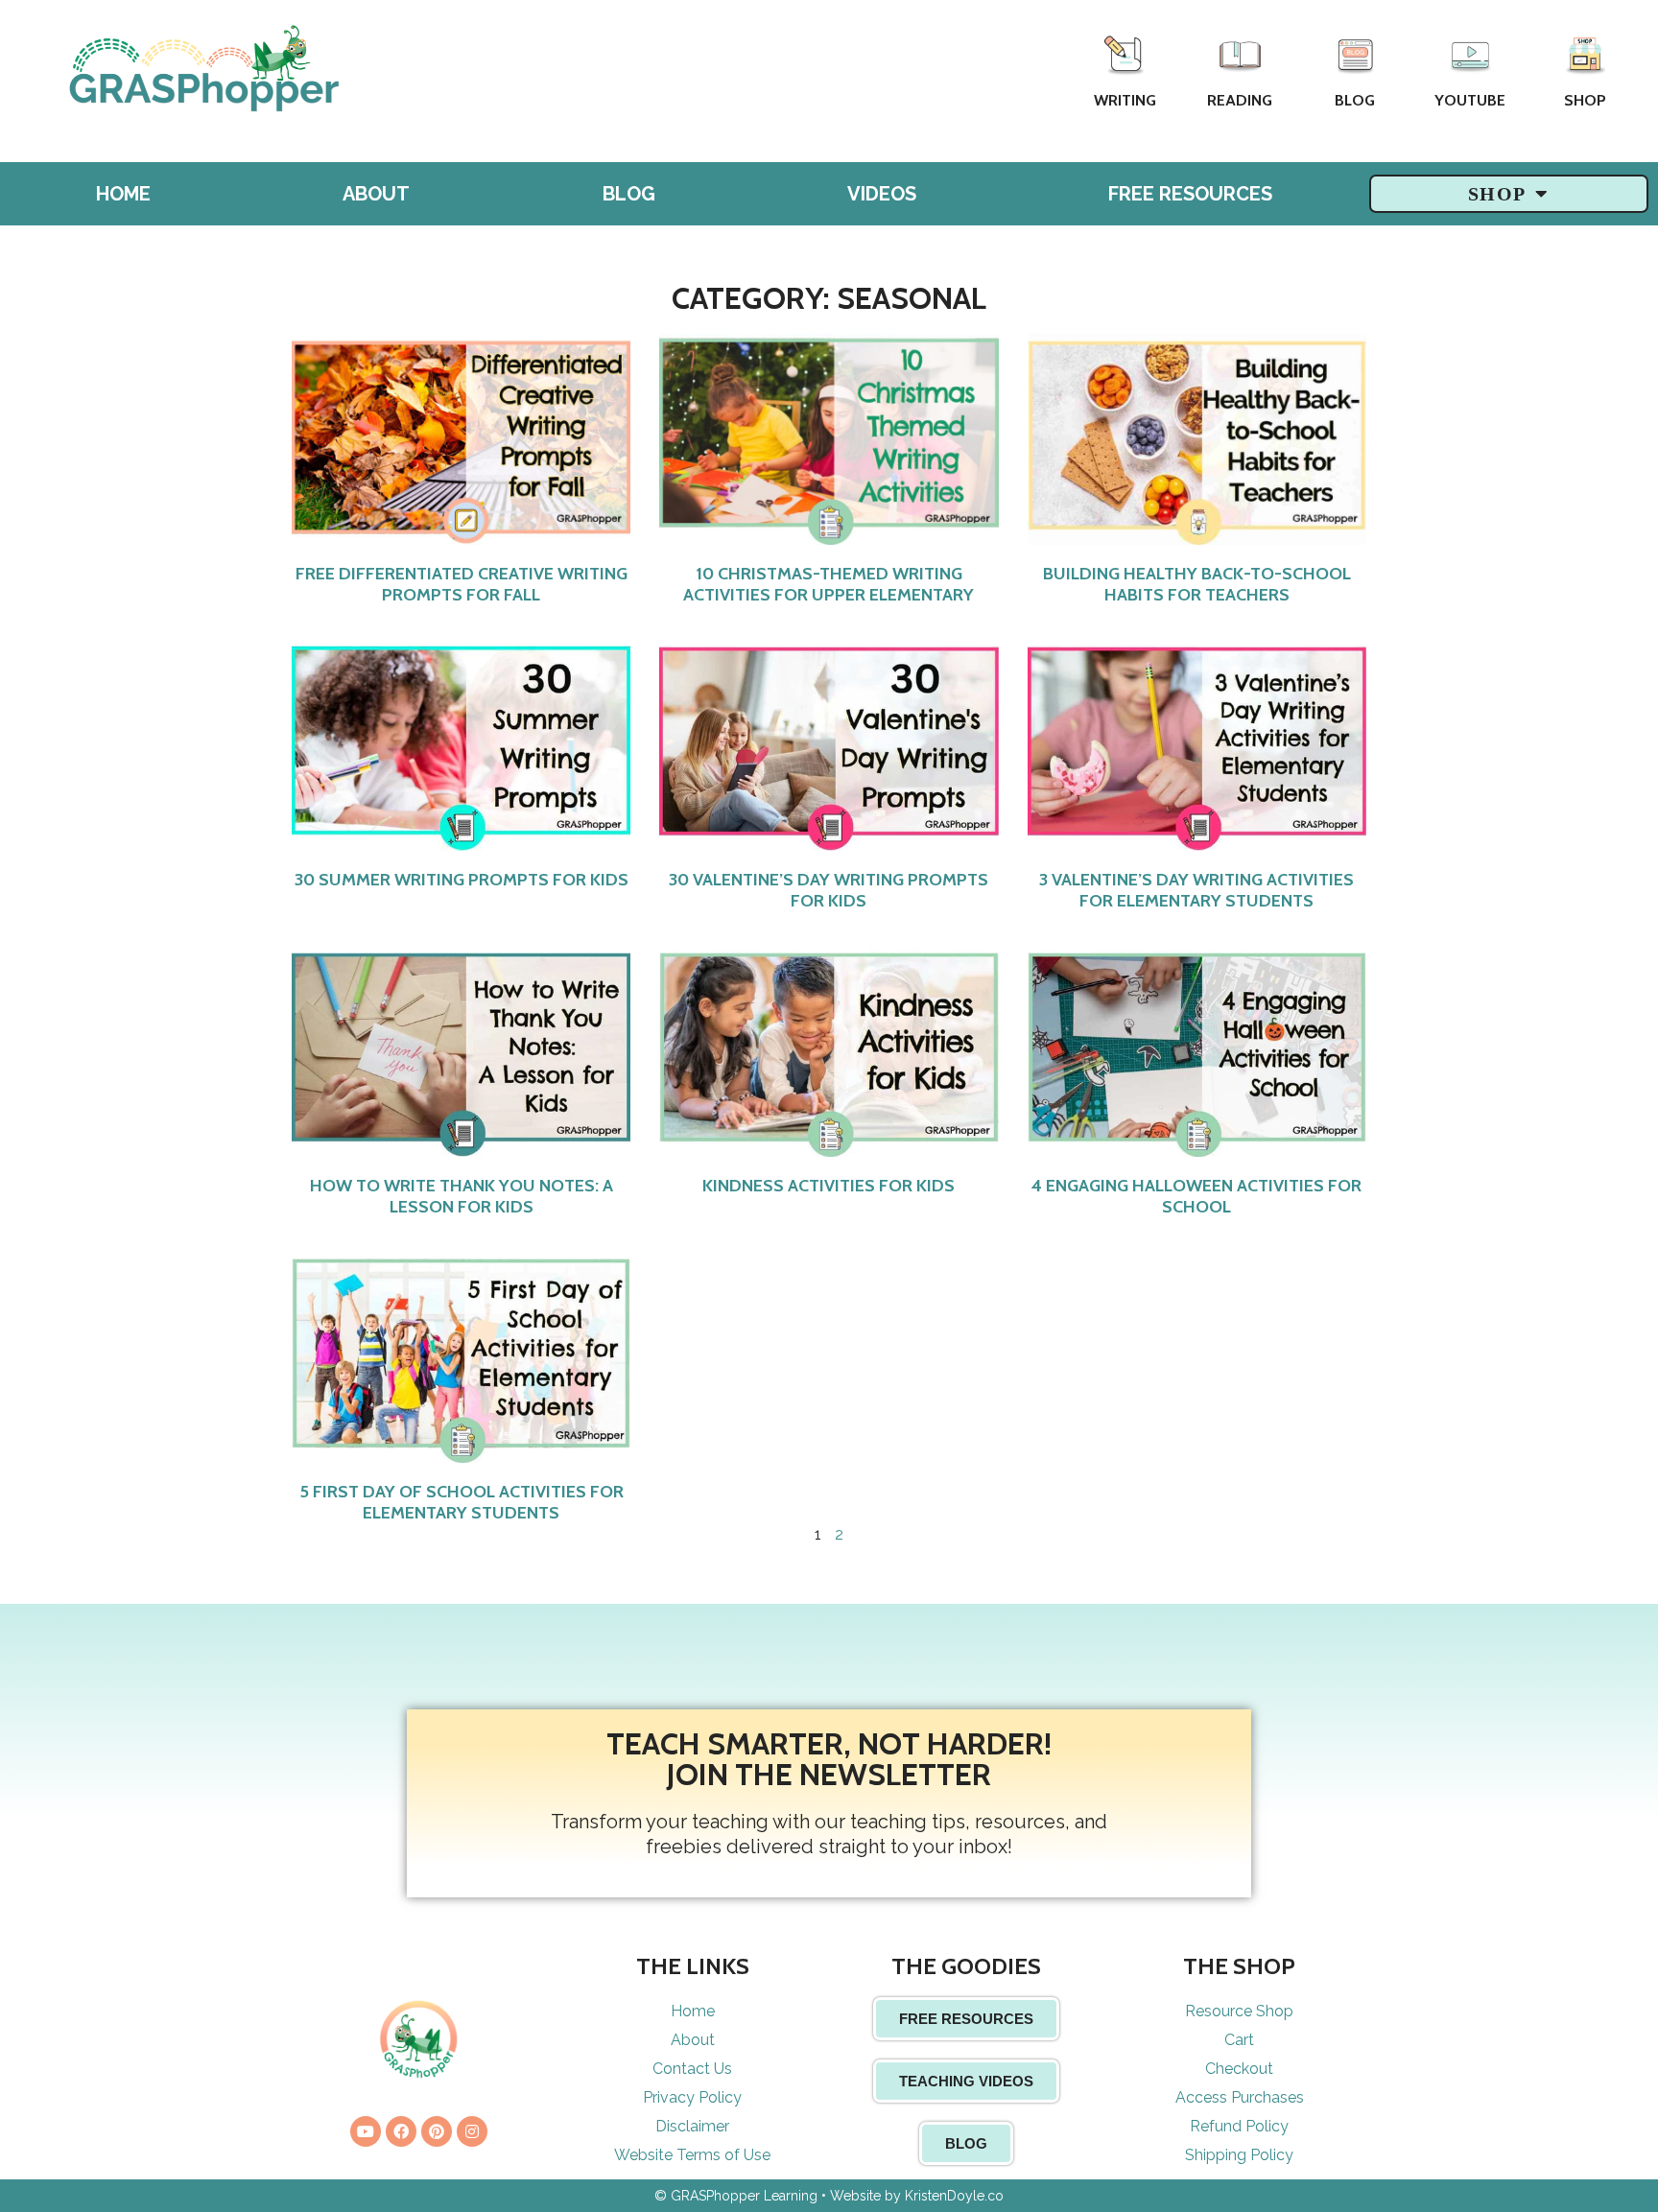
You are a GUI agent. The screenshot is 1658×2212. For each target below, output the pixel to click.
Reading (1240, 100)
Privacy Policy (692, 2097)
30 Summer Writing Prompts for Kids (462, 880)
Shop (1585, 100)
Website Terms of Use (692, 2155)
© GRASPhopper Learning (736, 2196)
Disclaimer (692, 2126)
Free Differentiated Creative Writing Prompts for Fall (462, 584)
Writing (1125, 100)
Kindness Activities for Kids (829, 1186)
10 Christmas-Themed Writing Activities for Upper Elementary (829, 584)
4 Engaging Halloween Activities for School (1196, 1196)
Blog (1355, 100)
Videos (882, 194)
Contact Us (692, 2069)
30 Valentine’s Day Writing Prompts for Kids (829, 890)
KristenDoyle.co (954, 2196)
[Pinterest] (437, 2131)
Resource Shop (1239, 2011)
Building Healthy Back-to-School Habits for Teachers (1197, 584)
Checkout (1239, 2069)
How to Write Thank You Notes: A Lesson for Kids (462, 1196)
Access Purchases (1240, 2097)
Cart (1239, 2040)
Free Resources (1190, 194)
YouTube (1470, 100)
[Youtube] (366, 2131)
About (376, 194)
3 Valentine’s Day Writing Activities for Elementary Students (1196, 890)
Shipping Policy (1239, 2155)
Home (123, 194)
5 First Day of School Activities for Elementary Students (462, 1502)
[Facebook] (401, 2131)
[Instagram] (472, 2131)
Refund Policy (1239, 2126)
